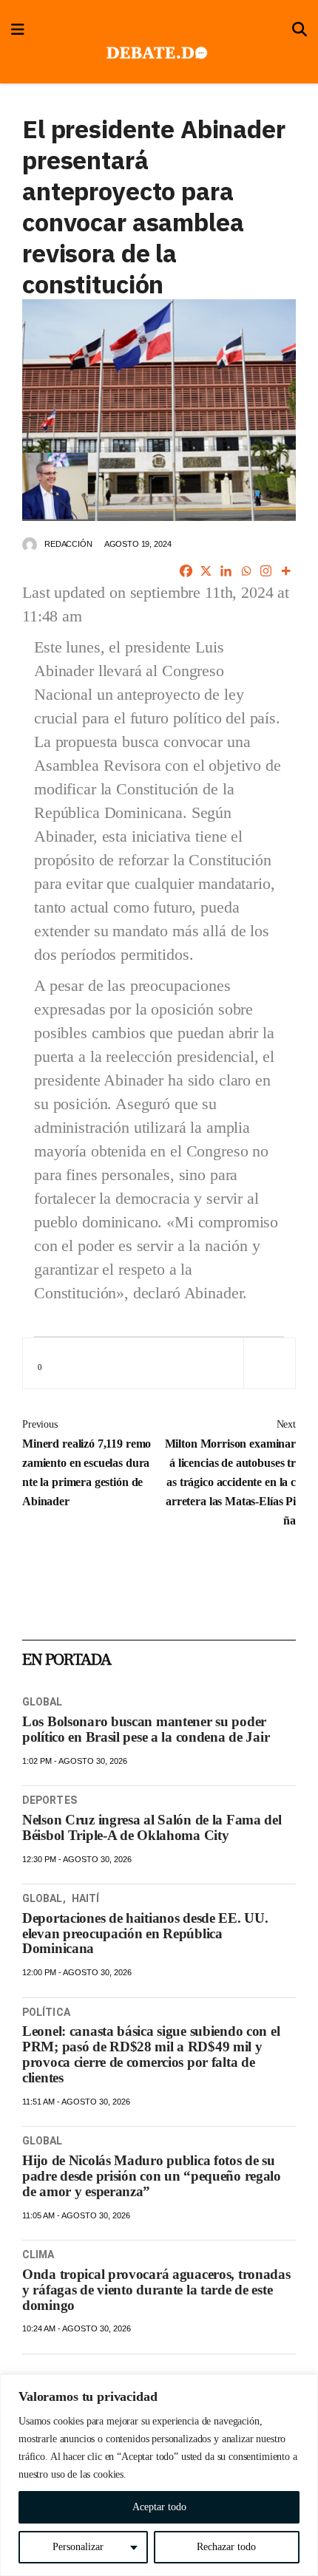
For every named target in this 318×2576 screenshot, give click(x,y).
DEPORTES (50, 1800)
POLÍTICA (46, 2012)
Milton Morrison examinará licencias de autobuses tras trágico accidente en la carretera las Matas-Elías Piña (230, 1473)
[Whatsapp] (246, 571)
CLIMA (38, 2255)
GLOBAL (43, 1702)
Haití (86, 1898)
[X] (206, 571)
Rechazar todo (226, 2547)
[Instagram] (266, 571)
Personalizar (78, 2547)
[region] (159, 2475)
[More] (286, 571)
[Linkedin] (226, 571)
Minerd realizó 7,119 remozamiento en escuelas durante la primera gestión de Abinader (87, 1463)
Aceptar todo (159, 2507)
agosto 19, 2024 (138, 544)
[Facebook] (186, 571)
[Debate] (156, 54)
